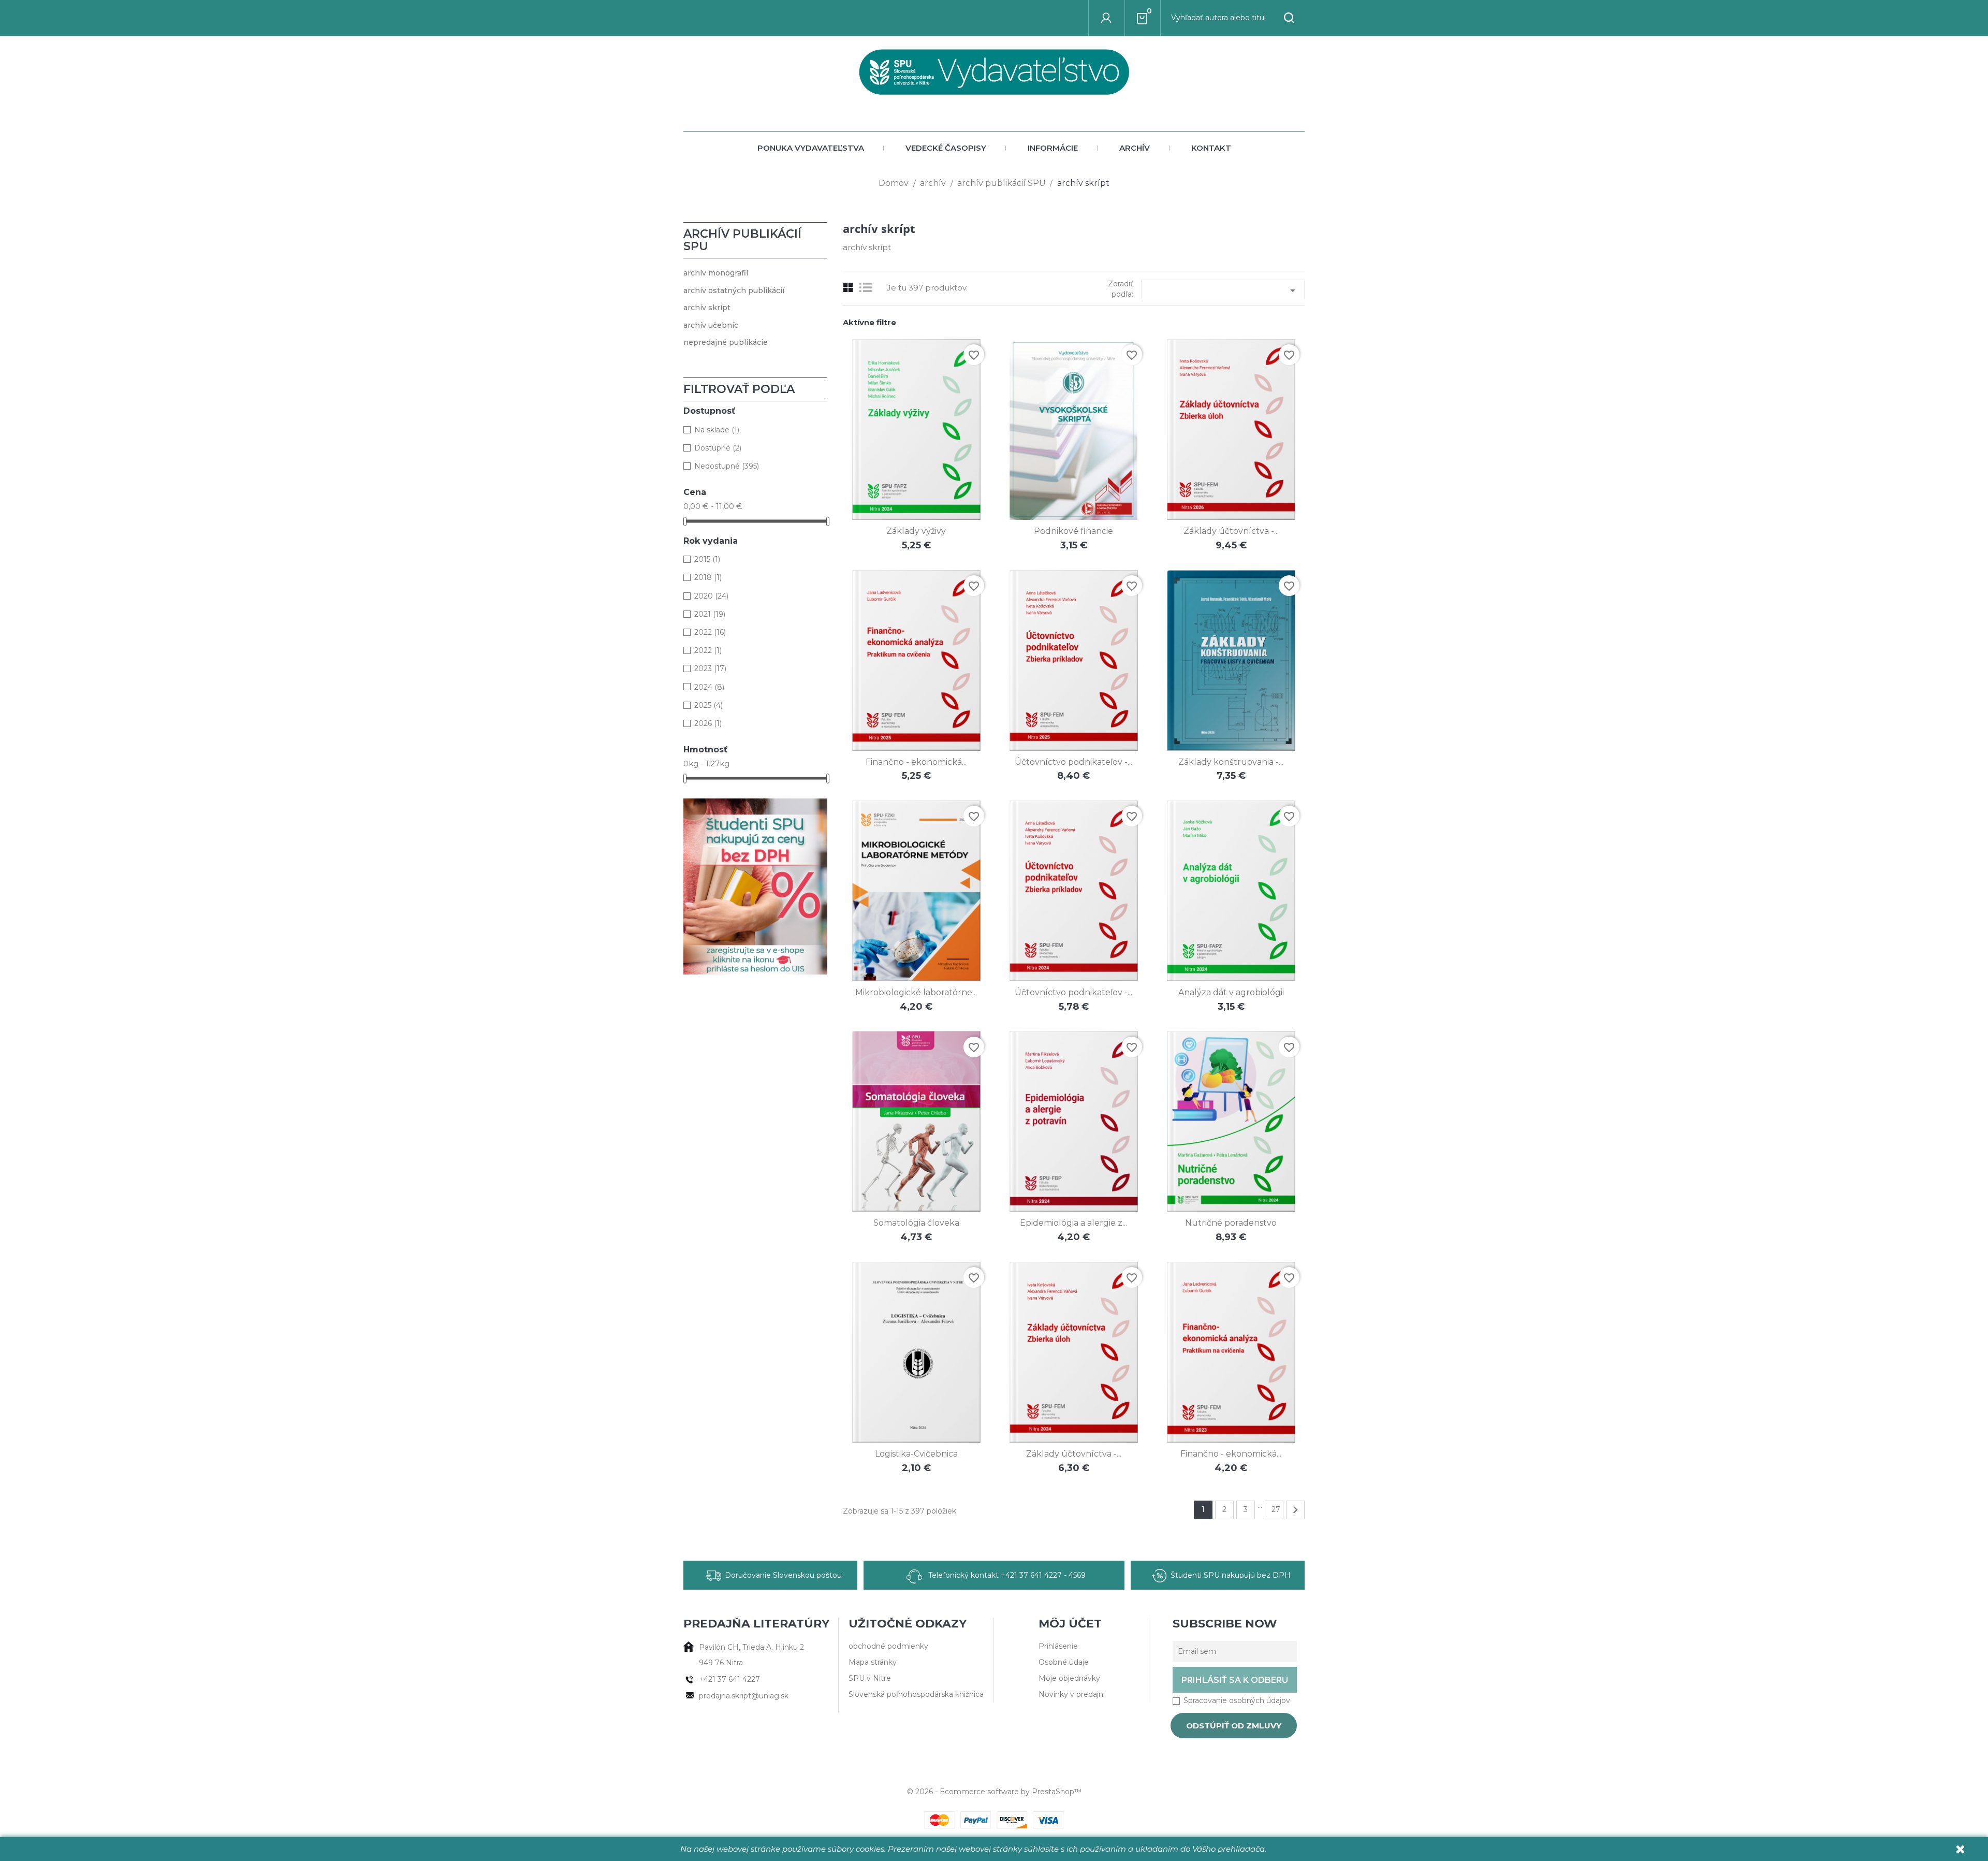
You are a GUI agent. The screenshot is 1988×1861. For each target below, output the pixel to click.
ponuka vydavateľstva (811, 148)
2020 (711, 596)
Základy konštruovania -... (1231, 762)
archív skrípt (707, 308)
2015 (707, 559)
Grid (848, 288)
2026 (708, 723)
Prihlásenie (1058, 1646)
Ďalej (1295, 1510)
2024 (709, 687)
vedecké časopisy (946, 148)
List (868, 288)
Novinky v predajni (1072, 1694)
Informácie (1053, 148)
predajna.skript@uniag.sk (744, 1696)
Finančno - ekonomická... (916, 762)
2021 (710, 614)
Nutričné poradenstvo (1231, 1223)
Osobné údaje (1064, 1662)
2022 (710, 632)
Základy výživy (916, 531)
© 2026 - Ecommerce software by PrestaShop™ (994, 1792)
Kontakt (1211, 148)
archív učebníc (711, 325)
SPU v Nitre (870, 1678)
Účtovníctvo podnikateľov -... (1073, 762)
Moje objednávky (1069, 1678)
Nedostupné (727, 466)
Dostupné (718, 448)
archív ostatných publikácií (734, 290)
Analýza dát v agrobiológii (1231, 992)
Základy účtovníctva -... (1231, 531)
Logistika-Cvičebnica (916, 1454)
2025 (708, 705)
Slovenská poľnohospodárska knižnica (916, 1694)
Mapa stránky (873, 1662)
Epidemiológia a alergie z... (1073, 1223)
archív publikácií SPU (742, 240)
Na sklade (717, 430)
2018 (708, 577)
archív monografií (716, 273)
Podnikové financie (1073, 531)
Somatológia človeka (916, 1223)
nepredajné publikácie (726, 342)
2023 (710, 668)
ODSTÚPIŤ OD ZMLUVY (1234, 1726)
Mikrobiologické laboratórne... (916, 992)
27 (1276, 1509)
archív (1135, 148)
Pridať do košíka (905, 493)
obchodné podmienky (888, 1646)
